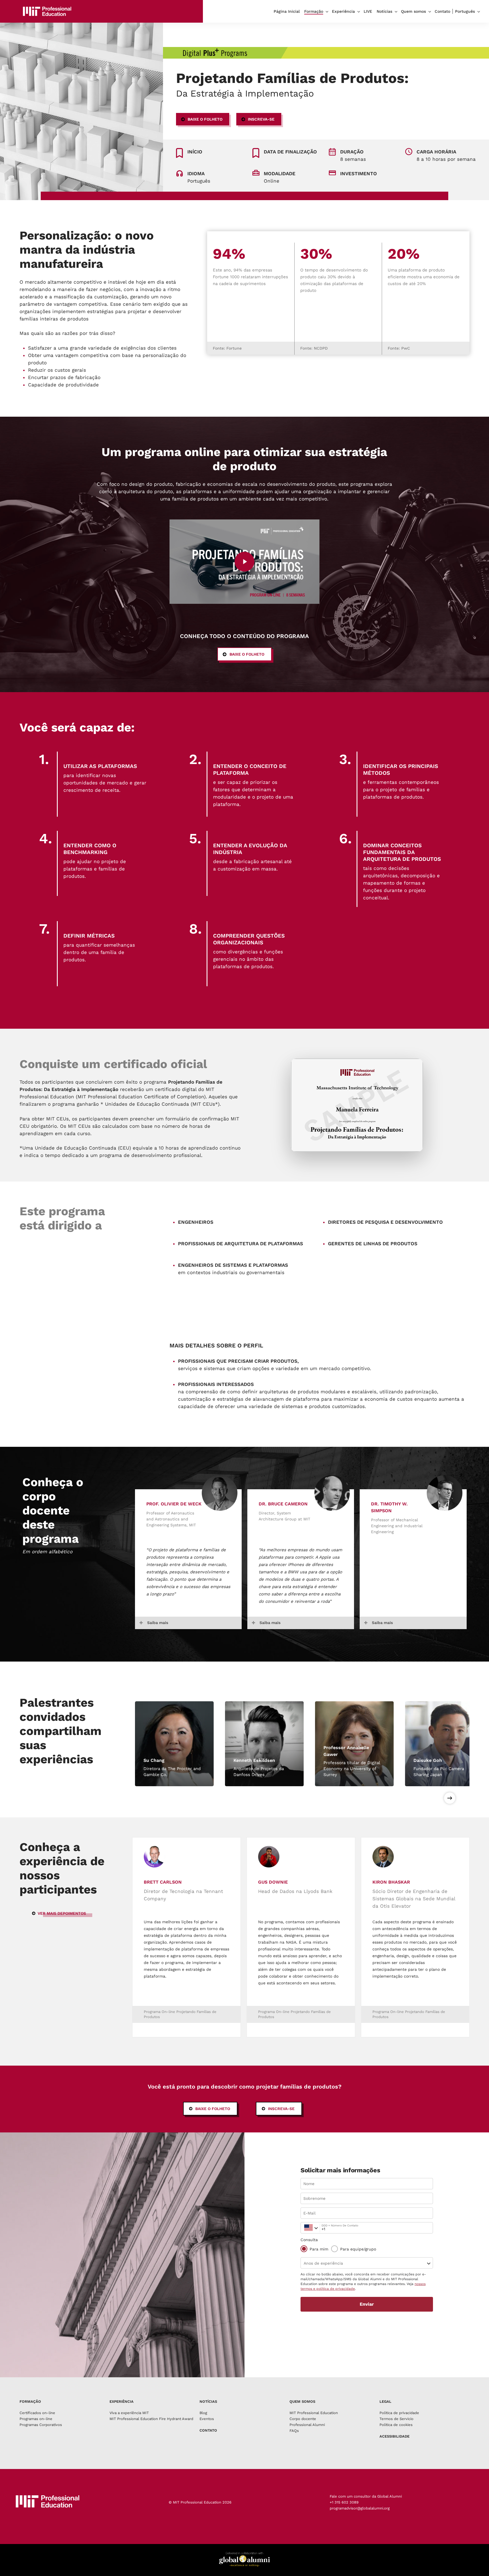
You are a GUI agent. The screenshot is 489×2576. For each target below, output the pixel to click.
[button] (203, 119)
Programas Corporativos (41, 2425)
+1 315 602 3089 (344, 2502)
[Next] (450, 1798)
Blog (203, 2413)
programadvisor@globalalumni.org (360, 2508)
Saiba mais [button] (158, 1623)
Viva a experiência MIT (129, 2413)
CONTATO (208, 2430)
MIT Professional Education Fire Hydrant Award (151, 2419)
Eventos (207, 2419)
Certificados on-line (37, 2413)
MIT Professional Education (314, 2413)
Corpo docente (303, 2419)
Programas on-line (36, 2419)
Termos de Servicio (396, 2419)
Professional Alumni (307, 2425)
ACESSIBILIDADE (394, 2436)
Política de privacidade (399, 2413)
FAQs (294, 2431)
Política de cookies (396, 2425)
